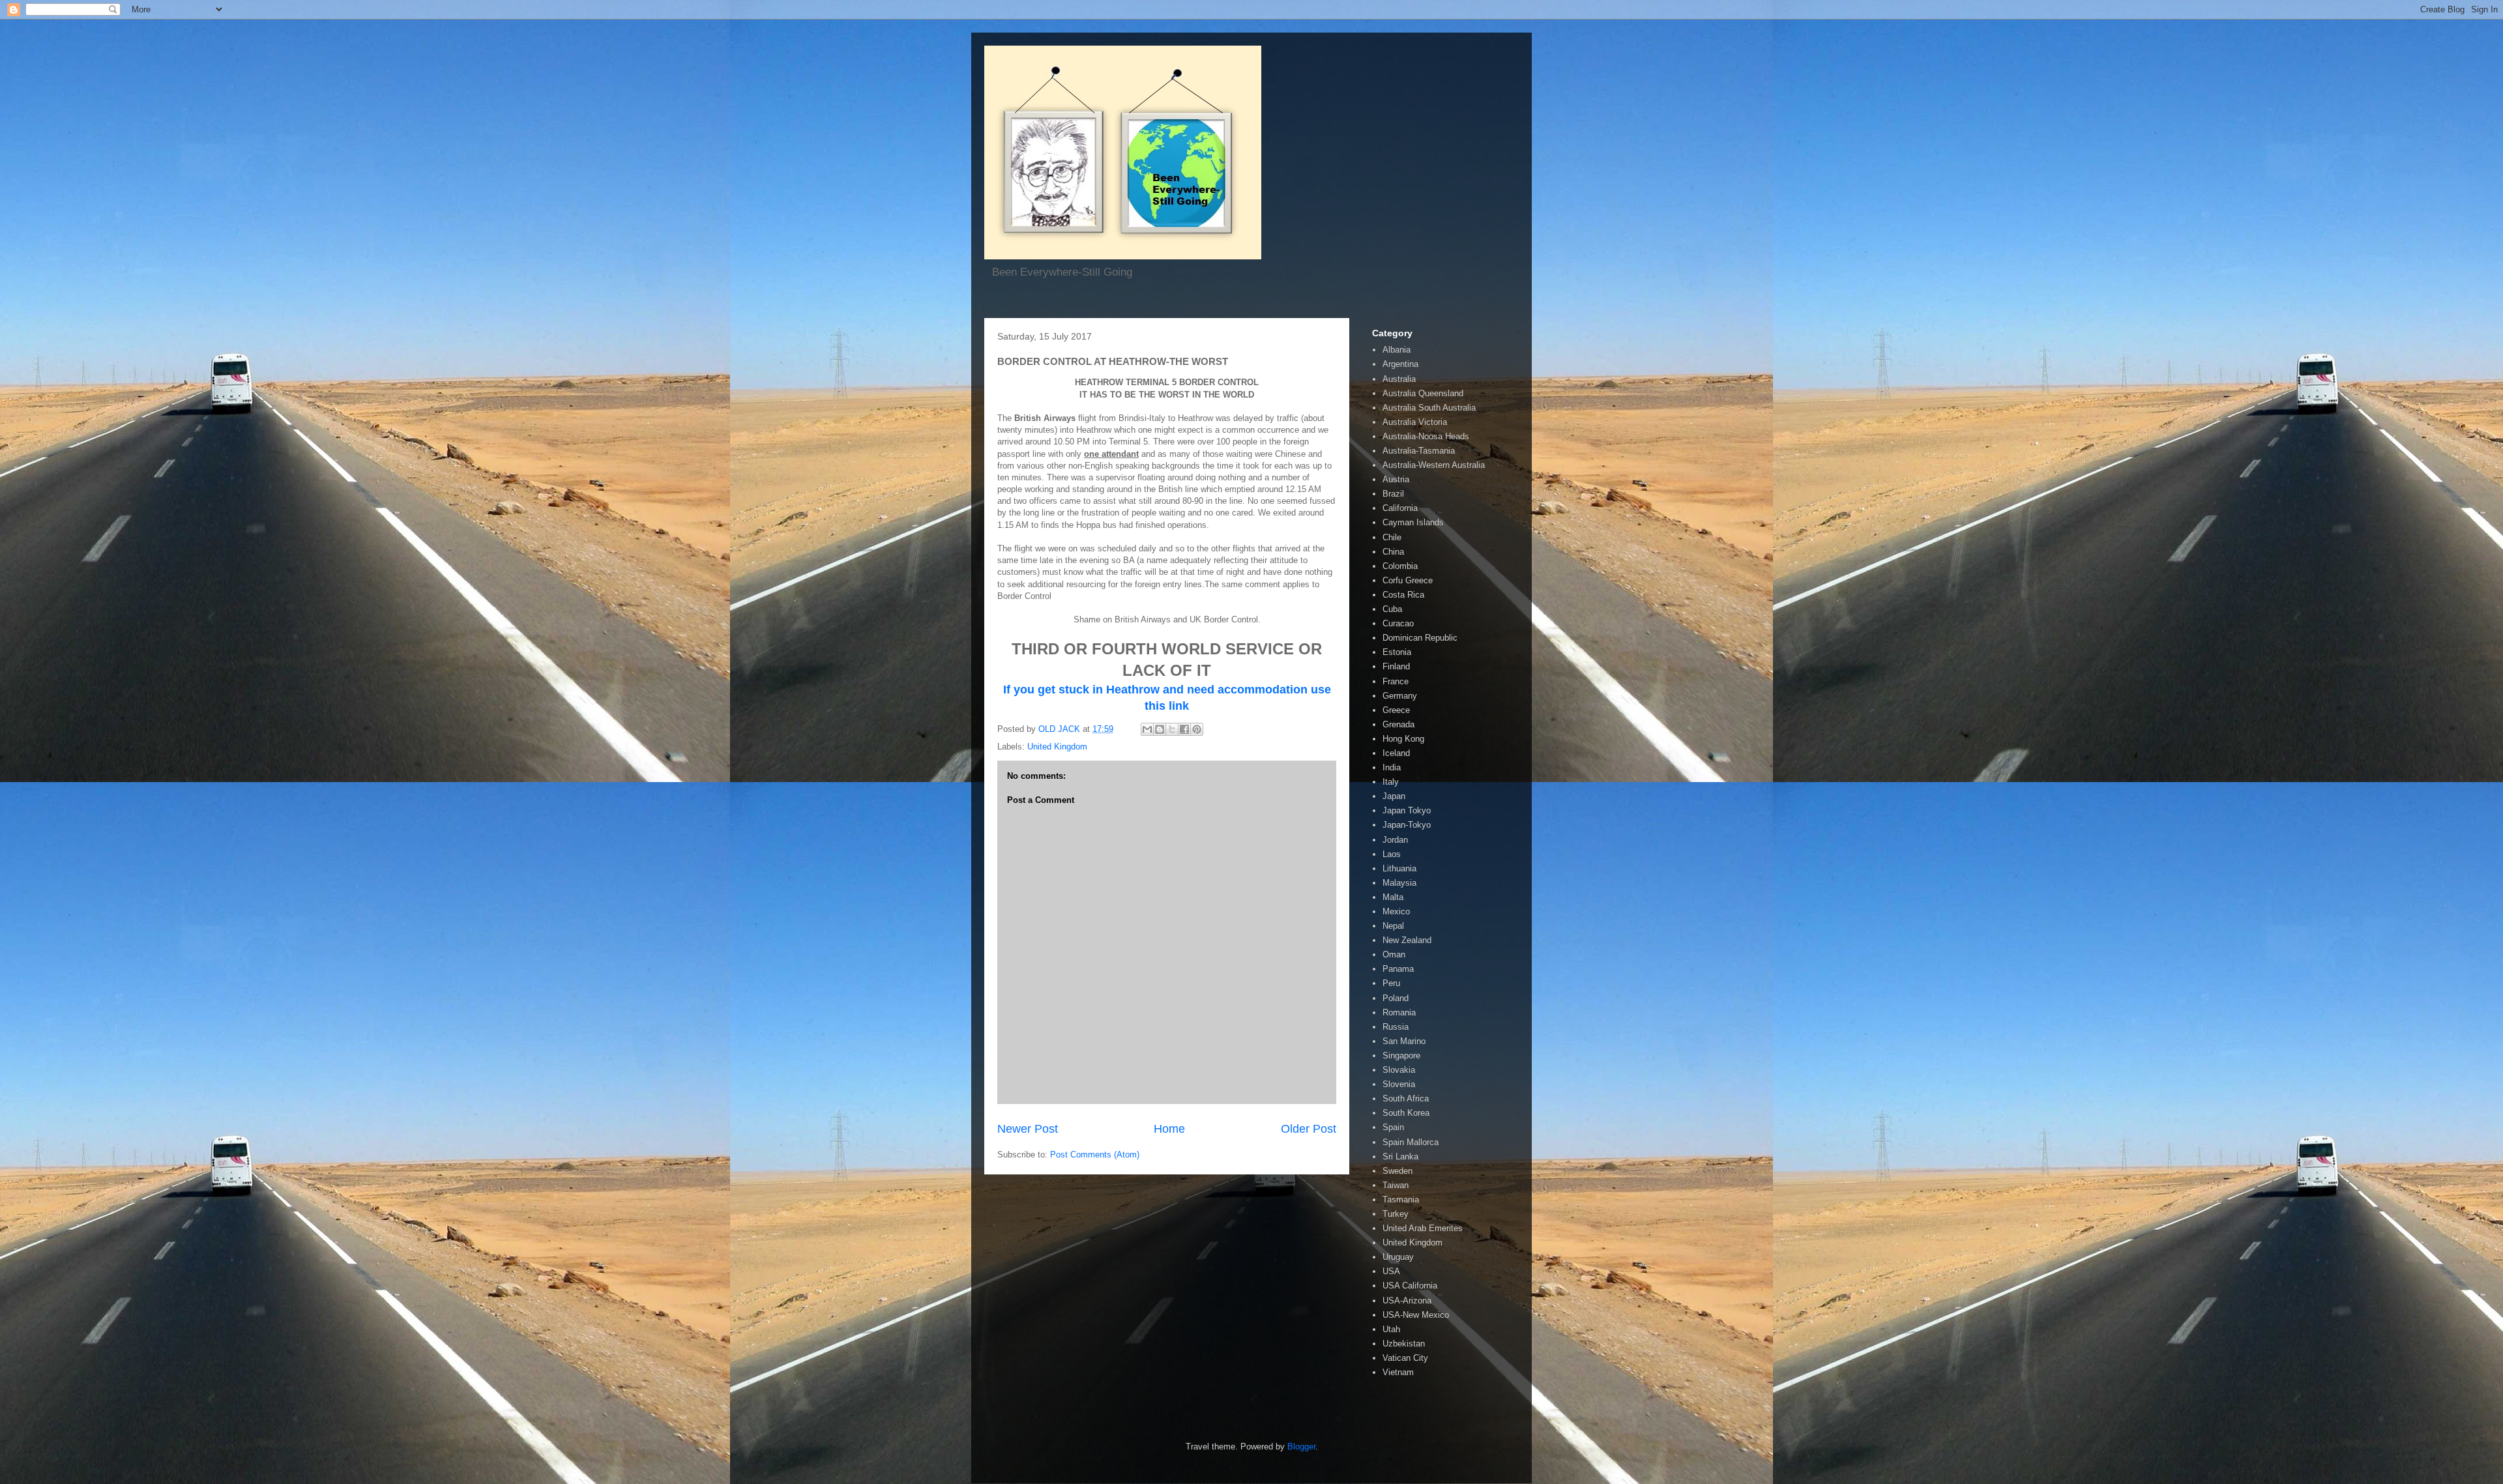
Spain (1393, 1127)
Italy (1391, 782)
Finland (1396, 666)
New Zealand (1407, 940)
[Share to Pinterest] (1197, 729)
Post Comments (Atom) (1095, 1155)
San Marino (1404, 1041)
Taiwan (1396, 1185)
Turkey (1396, 1214)
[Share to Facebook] (1184, 729)
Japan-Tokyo (1407, 825)
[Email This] (1147, 729)
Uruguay (1398, 1257)
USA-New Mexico (1416, 1315)
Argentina (1400, 364)
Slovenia (1399, 1084)
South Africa (1406, 1098)
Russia (1396, 1027)
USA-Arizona (1407, 1301)
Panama (1398, 969)
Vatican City (1405, 1358)
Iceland (1396, 753)
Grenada (1398, 724)
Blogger (1301, 1447)
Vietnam (1398, 1372)
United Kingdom (1057, 747)
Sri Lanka (1400, 1157)
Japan (1394, 796)
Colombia (1400, 566)
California (1400, 508)
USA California (1410, 1286)
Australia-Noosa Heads (1426, 436)
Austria (1396, 479)
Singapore (1401, 1055)
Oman (1394, 954)
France (1396, 681)
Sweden (1398, 1171)
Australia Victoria (1415, 422)
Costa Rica (1403, 595)
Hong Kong (1403, 739)
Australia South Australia (1429, 408)
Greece (1396, 710)
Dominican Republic (1420, 638)
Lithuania (1399, 868)
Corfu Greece (1408, 580)
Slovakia (1399, 1070)
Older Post (1309, 1129)
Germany (1400, 696)
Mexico (1396, 911)
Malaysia (1399, 883)
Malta (1393, 897)
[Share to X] (1172, 729)
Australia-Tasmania (1419, 451)
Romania (1399, 1012)
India (1392, 767)
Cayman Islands (1413, 522)
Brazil (1393, 494)
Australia (1399, 379)
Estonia (1397, 652)
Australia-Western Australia (1434, 465)
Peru (1391, 983)
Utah (1391, 1329)
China (1393, 552)
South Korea (1406, 1113)
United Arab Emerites (1423, 1228)
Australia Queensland (1423, 393)
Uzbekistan (1404, 1344)
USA (1391, 1271)
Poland (1396, 998)
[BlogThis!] (1160, 729)
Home (1169, 1129)
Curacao (1398, 623)
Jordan (1395, 840)
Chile (1392, 537)
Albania (1397, 350)
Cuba (1392, 609)
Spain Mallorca (1411, 1142)
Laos (1392, 854)
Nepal (1393, 926)
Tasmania (1401, 1200)
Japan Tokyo (1407, 810)
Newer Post (1028, 1129)
